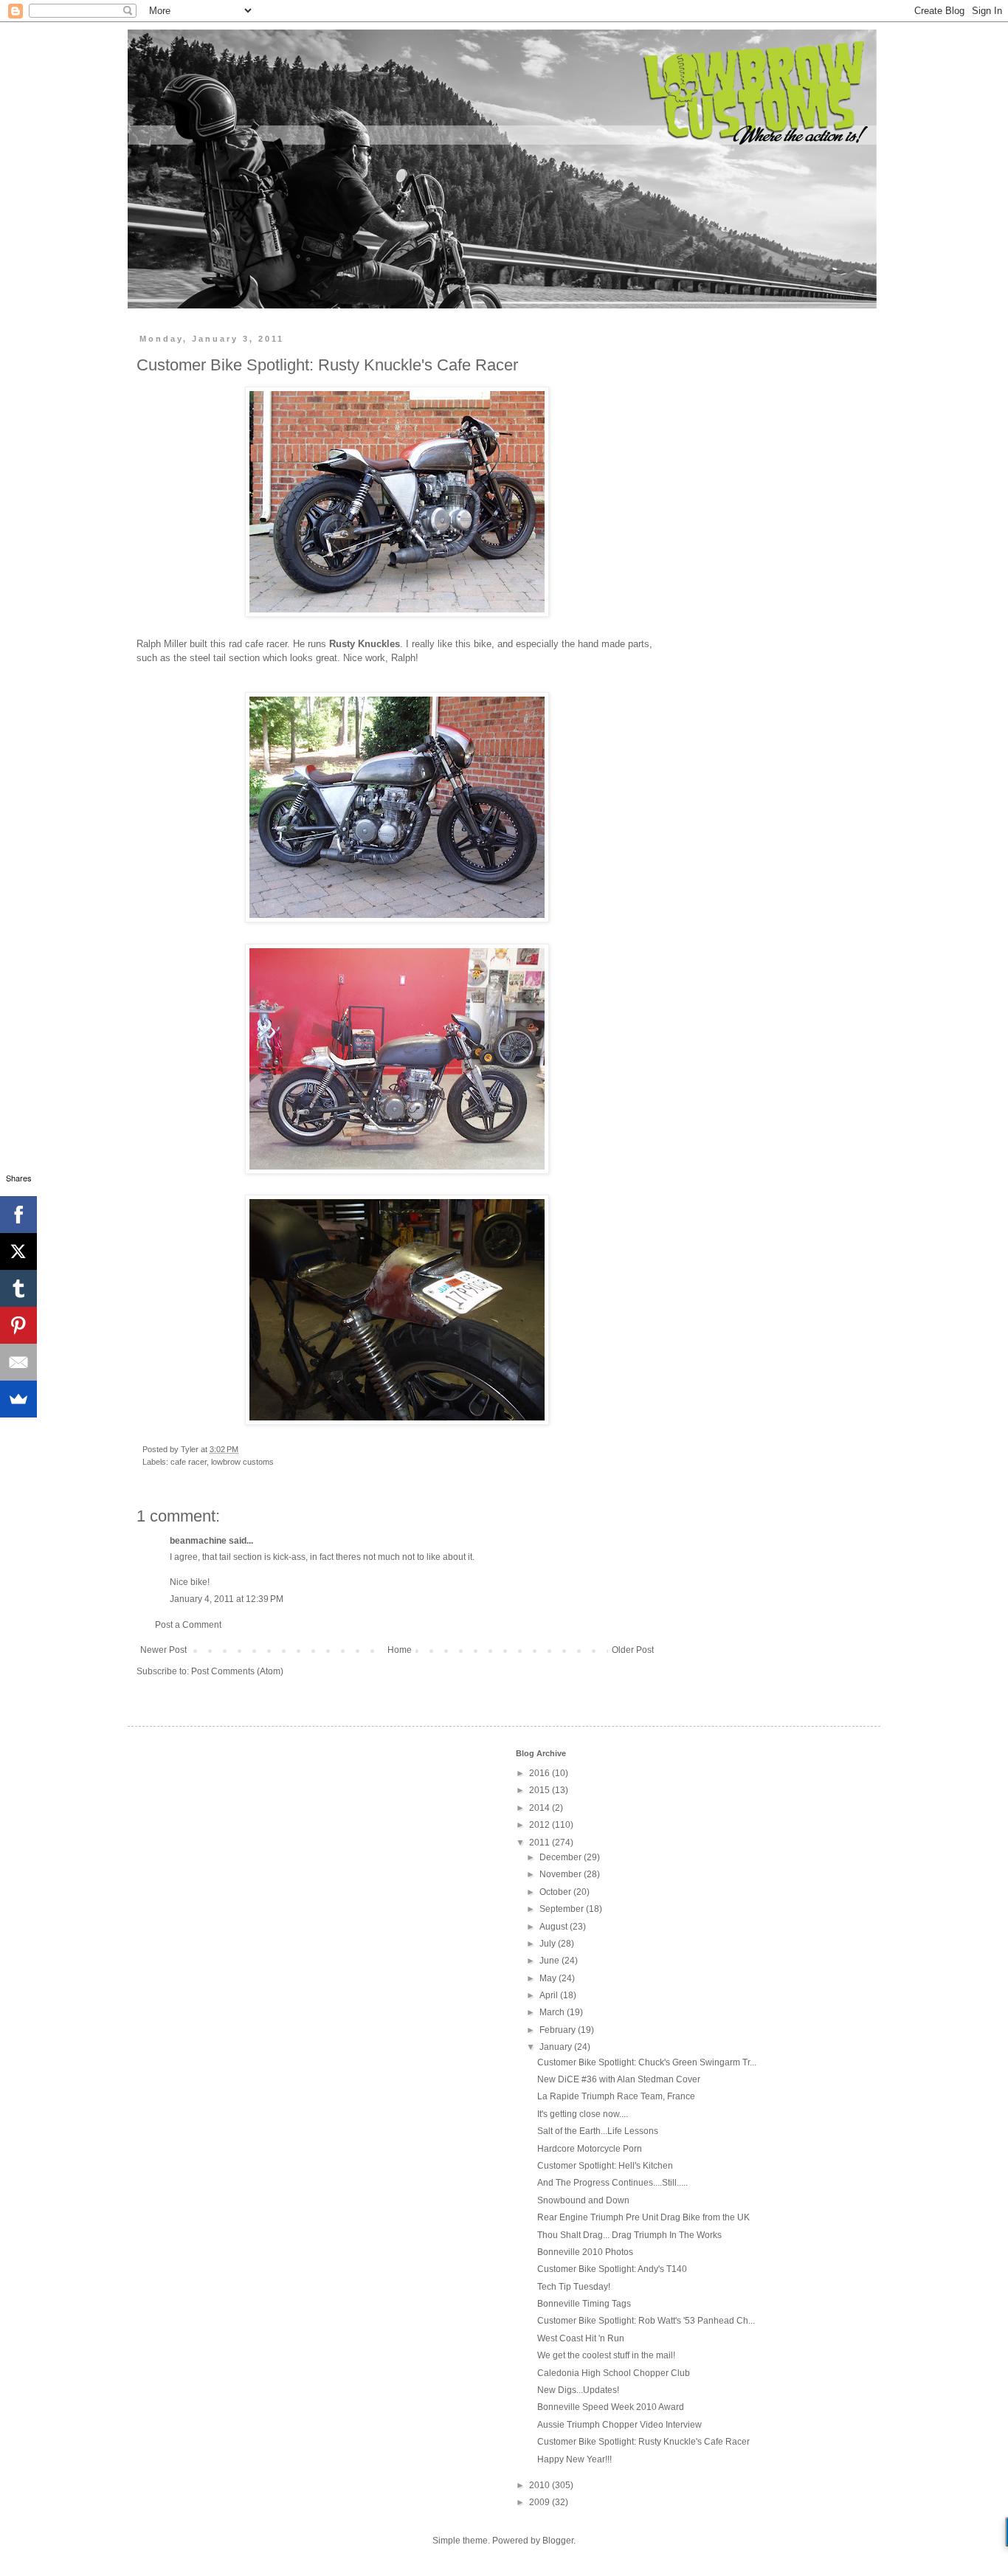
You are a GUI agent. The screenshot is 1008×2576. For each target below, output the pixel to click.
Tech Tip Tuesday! (574, 2287)
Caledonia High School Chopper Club (614, 2373)
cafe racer (189, 1462)
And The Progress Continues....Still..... (612, 2183)
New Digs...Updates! (578, 2390)
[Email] (18, 1362)
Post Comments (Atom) (237, 1671)
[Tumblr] (18, 1288)
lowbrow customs (242, 1462)
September (563, 1909)
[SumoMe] (18, 1399)
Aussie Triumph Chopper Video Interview (619, 2425)
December (562, 1857)
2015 (541, 1790)
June (550, 1961)
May (549, 1978)
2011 (541, 1843)
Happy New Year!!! (574, 2459)
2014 (541, 1808)
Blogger (558, 2541)
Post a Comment (188, 1625)
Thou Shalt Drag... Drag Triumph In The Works (629, 2235)
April (550, 1995)
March (553, 2012)
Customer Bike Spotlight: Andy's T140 (612, 2269)
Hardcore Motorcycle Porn (590, 2149)
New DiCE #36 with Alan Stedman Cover (619, 2079)
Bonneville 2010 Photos (585, 2252)
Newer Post (163, 1650)
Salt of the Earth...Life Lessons (598, 2131)
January (557, 2047)
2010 (541, 2485)
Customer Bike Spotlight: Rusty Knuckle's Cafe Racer (643, 2442)
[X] (18, 1251)
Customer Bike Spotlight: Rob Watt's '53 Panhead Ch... (646, 2321)
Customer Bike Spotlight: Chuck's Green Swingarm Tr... (647, 2062)
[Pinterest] (18, 1325)
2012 (541, 1825)
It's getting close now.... (583, 2114)
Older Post (633, 1650)
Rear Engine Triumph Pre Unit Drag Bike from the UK (643, 2217)
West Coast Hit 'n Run (581, 2338)
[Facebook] (18, 1215)
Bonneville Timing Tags (584, 2304)
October (556, 1892)
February (559, 2030)
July (549, 1944)
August (555, 1927)
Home (400, 1650)
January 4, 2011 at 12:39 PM (227, 1599)
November (562, 1874)
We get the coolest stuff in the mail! (606, 2355)
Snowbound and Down (583, 2200)
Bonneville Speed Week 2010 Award (611, 2407)
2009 (541, 2502)
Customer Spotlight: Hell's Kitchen (605, 2166)
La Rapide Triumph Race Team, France (616, 2096)
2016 (541, 1773)
